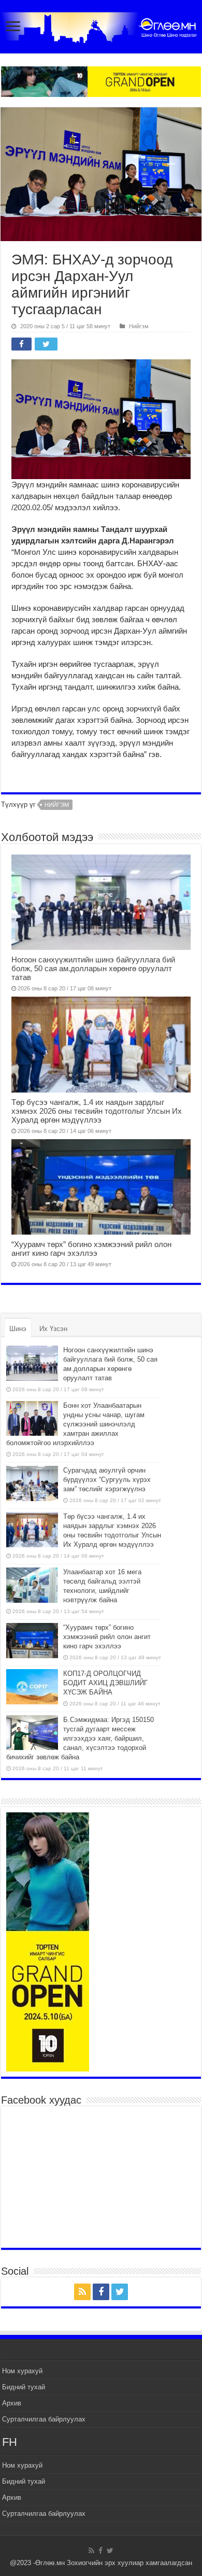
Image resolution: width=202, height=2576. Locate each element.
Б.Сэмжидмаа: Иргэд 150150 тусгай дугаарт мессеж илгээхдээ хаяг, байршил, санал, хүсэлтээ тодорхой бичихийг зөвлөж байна (80, 1738)
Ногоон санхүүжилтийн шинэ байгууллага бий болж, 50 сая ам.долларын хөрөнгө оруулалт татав (93, 968)
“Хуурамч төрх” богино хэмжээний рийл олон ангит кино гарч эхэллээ (91, 1249)
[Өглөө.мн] (101, 25)
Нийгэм (139, 326)
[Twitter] (120, 2292)
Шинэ (18, 1329)
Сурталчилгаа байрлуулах (44, 2419)
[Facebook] (101, 2292)
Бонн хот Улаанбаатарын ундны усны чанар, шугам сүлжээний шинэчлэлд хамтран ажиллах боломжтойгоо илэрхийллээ (75, 1424)
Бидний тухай (24, 2387)
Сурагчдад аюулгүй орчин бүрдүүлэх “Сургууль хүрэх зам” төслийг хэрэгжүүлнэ (107, 1480)
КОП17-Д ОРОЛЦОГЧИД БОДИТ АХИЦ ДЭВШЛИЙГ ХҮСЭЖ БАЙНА (105, 1683)
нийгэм (57, 805)
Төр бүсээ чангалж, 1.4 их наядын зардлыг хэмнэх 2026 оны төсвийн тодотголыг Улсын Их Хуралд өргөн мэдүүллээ (97, 1111)
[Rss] (82, 2292)
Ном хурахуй (22, 2371)
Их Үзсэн (53, 1329)
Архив (12, 2403)
